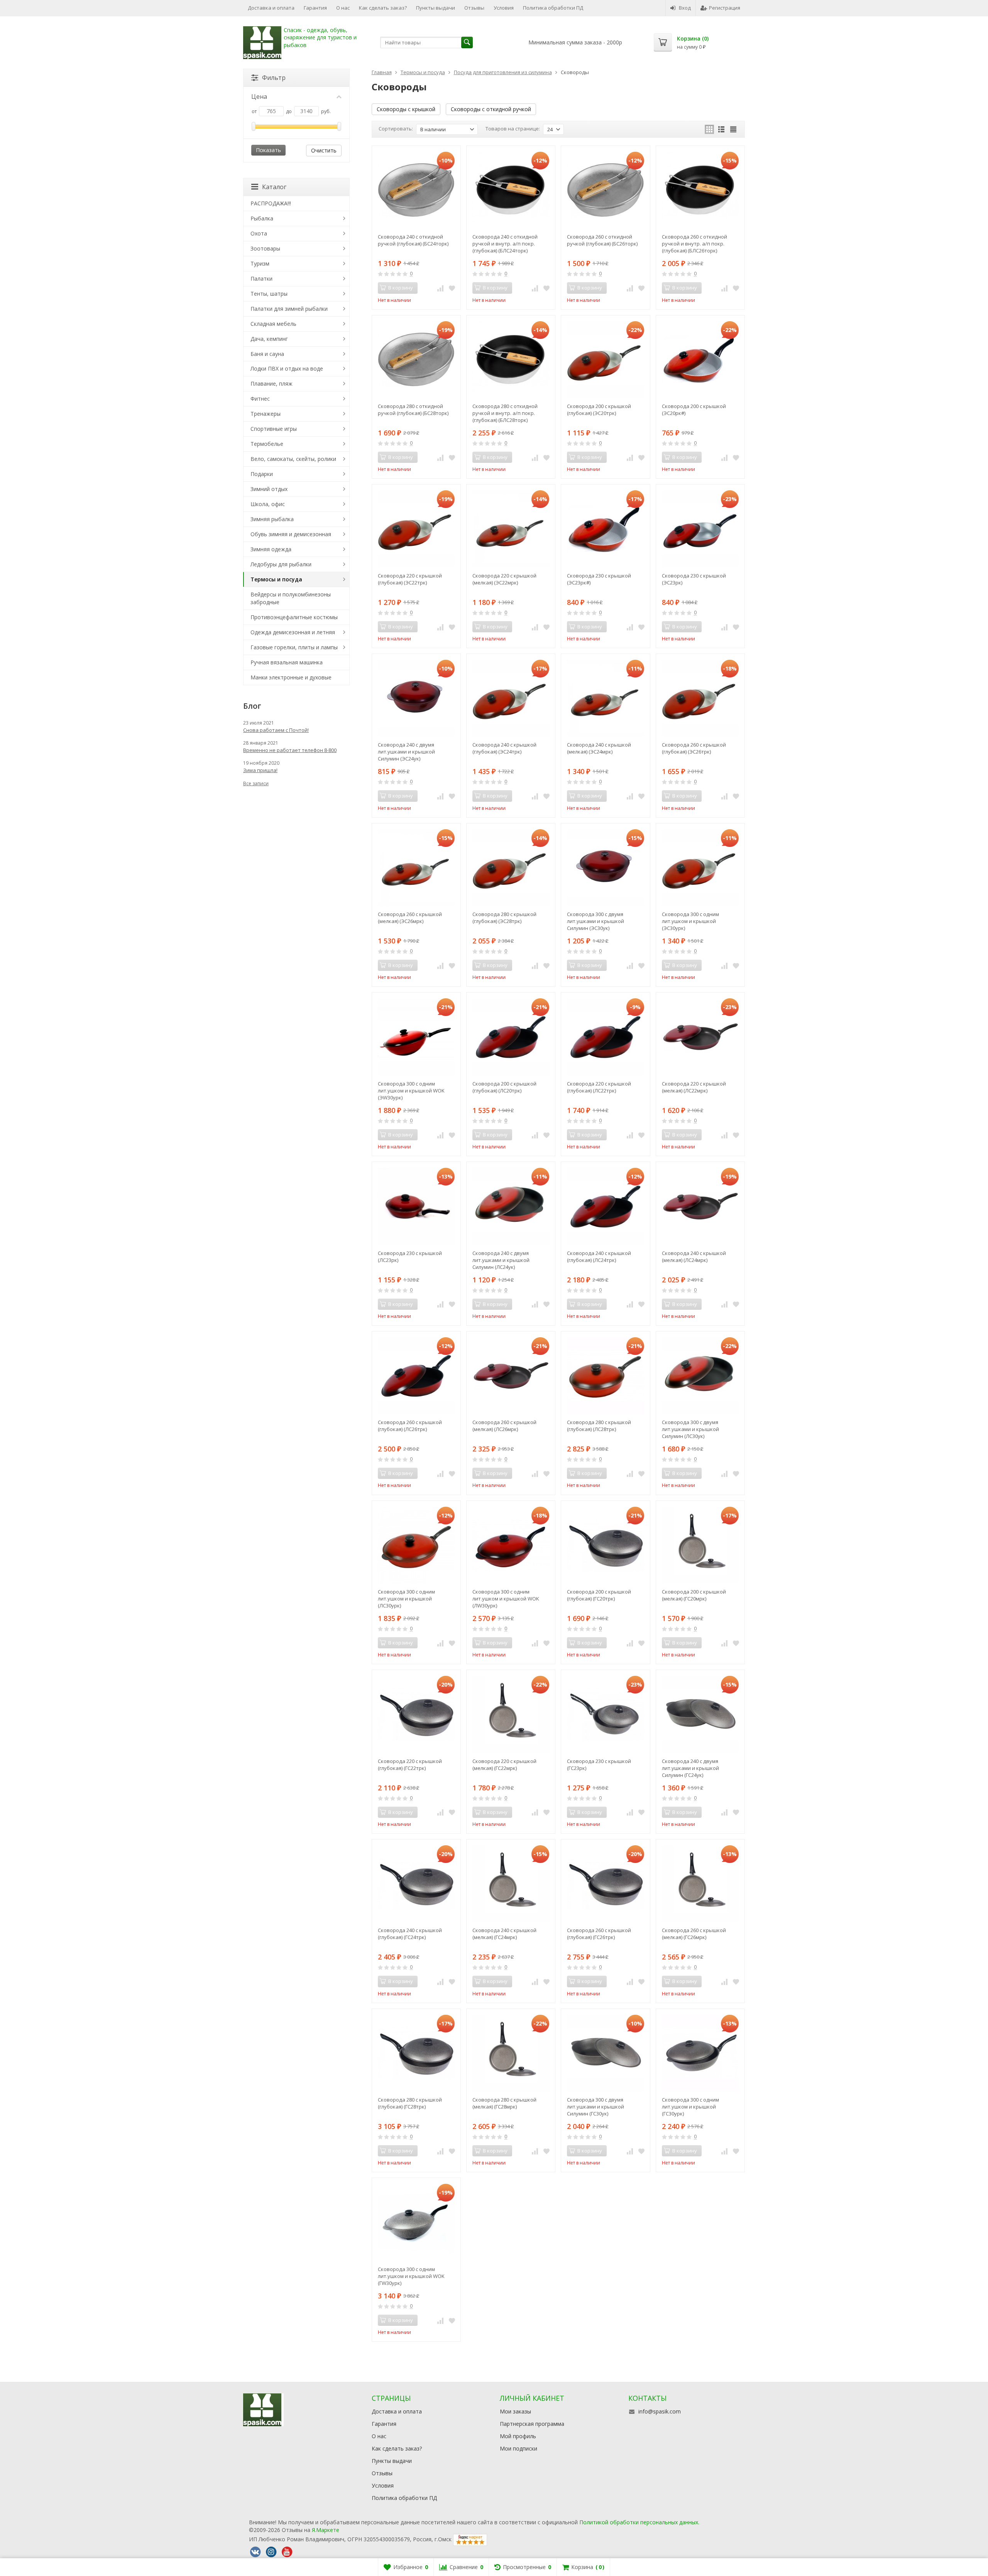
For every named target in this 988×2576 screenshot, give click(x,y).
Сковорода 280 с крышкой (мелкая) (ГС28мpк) (504, 2103)
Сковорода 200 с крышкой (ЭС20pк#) (694, 410)
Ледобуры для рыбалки (281, 564)
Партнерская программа (532, 2424)
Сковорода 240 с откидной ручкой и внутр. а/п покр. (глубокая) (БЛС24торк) (505, 244)
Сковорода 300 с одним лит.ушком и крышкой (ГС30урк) (690, 2107)
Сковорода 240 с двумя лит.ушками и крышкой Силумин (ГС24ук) (690, 1768)
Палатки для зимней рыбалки (289, 309)
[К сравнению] (440, 288)
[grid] (709, 129)
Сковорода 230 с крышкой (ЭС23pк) (694, 579)
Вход (685, 8)
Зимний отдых (269, 489)
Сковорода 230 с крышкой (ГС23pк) (599, 1765)
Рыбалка (262, 218)
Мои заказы (515, 2411)
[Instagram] (271, 2552)
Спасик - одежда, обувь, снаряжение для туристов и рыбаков (320, 38)
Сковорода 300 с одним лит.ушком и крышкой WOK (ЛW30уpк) (506, 1599)
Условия (504, 8)
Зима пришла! (260, 770)
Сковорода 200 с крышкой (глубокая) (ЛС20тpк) (504, 1087)
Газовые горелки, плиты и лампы (294, 647)
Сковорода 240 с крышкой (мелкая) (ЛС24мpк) (694, 1257)
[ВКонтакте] (255, 2552)
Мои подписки (519, 2448)
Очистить (324, 150)
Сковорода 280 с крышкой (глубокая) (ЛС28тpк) (599, 1426)
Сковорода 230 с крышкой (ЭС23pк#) (599, 579)
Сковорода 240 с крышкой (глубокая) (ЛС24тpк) (599, 1257)
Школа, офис (268, 504)
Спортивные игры (274, 429)
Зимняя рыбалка (272, 519)
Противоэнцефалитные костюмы (294, 617)
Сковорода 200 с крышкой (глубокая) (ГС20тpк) (599, 1595)
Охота (259, 233)
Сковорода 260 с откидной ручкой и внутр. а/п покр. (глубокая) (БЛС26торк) (694, 244)
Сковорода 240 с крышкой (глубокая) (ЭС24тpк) (504, 748)
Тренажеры (266, 414)
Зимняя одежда (271, 549)
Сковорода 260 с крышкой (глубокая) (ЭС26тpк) (694, 748)
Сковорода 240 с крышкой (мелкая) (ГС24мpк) (504, 1934)
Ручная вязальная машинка (287, 662)
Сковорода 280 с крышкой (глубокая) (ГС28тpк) (410, 2103)
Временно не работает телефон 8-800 (290, 750)
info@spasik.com (660, 2411)
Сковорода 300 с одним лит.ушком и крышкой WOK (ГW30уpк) (411, 2276)
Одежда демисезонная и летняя (293, 632)
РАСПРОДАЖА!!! (271, 203)
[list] (721, 129)
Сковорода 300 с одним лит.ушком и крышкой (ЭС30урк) (690, 921)
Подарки (262, 474)
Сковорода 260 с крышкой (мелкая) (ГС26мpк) (694, 1934)
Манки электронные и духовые (291, 677)
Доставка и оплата (271, 8)
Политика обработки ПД (553, 8)
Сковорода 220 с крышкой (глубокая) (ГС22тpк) (410, 1765)
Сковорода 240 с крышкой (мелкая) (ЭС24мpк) (599, 748)
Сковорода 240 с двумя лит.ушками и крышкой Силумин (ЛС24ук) (501, 1260)
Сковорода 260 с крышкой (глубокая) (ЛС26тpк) (410, 1426)
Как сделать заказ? (383, 8)
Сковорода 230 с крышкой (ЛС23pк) (410, 1257)
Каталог (274, 187)
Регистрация (725, 8)
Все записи (256, 783)
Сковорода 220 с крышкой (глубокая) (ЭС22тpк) (410, 579)
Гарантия (315, 8)
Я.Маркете (326, 2530)
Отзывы (474, 8)
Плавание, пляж (272, 384)
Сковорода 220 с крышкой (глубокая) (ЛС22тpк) (599, 1087)
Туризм (260, 263)
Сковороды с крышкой (406, 109)
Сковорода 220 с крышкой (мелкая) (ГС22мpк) (504, 1765)
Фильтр (274, 78)
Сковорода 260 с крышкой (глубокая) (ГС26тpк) (599, 1934)
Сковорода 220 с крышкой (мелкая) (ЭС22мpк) (504, 579)
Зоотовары (265, 248)
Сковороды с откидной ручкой (491, 109)
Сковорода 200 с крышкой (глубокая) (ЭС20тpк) (599, 410)
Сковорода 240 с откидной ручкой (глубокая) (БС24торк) (413, 240)
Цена (259, 97)
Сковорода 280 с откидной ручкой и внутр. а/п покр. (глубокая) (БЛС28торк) (505, 413)
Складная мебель (273, 324)
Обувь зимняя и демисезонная (291, 534)
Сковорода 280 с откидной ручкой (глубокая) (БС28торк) (413, 410)
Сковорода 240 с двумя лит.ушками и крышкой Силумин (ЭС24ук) (406, 752)
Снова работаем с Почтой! (276, 730)
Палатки (261, 279)
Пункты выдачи (436, 8)
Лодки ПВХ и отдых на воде (287, 368)
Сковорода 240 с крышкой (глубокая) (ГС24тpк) (410, 1934)
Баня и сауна (267, 354)
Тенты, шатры (269, 294)
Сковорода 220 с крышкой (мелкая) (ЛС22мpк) (694, 1087)
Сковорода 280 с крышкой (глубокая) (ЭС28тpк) (504, 918)
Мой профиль (518, 2436)
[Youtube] (287, 2552)
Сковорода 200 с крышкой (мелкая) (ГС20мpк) (694, 1595)
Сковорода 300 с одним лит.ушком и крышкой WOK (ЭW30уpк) (411, 1091)
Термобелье (267, 444)
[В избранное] (452, 288)
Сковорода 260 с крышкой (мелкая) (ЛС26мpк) (504, 1426)
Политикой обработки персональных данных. (639, 2522)
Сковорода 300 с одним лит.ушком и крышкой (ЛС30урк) (406, 1599)
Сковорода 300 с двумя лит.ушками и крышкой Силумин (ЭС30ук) (596, 921)
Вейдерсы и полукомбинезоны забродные (291, 598)
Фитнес (260, 399)
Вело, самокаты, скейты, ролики (293, 459)
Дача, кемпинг (269, 339)
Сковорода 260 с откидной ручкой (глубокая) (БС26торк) (602, 240)
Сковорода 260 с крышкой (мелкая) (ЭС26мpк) (410, 918)
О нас (343, 8)
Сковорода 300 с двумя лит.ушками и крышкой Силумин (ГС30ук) (596, 2107)
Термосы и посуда (276, 579)
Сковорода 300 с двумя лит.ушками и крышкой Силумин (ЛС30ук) (690, 1429)
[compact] (733, 129)
